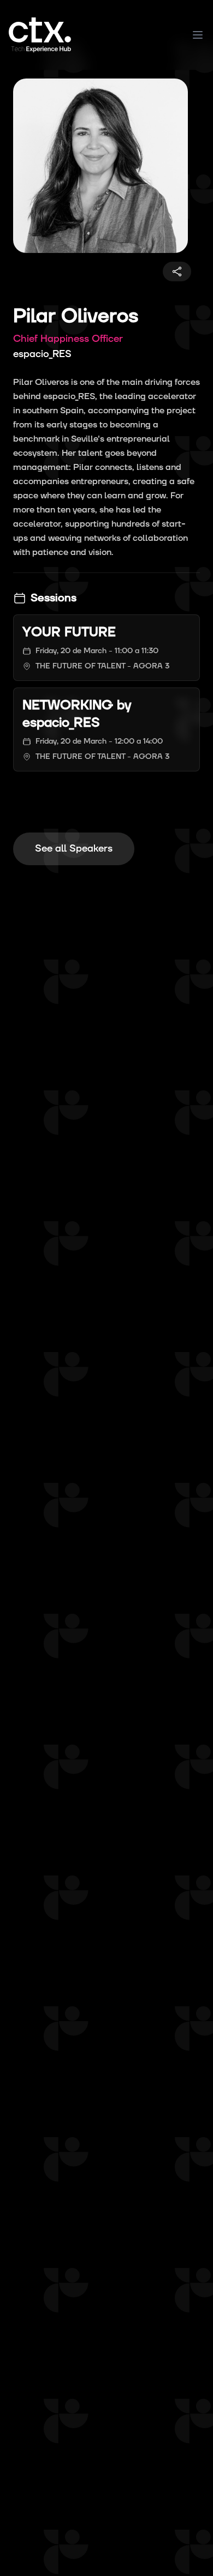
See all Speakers (74, 849)
